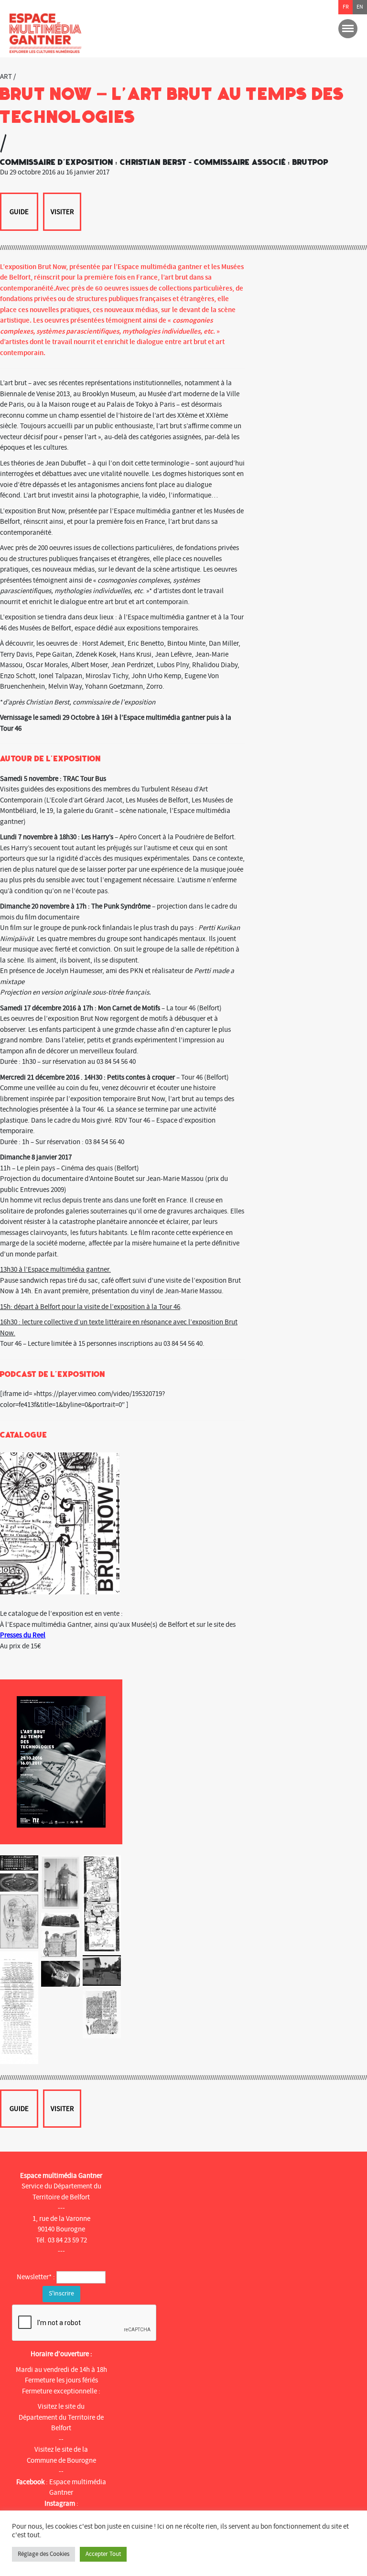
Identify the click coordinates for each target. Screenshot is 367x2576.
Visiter (62, 212)
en (360, 7)
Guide (19, 212)
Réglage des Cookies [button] (43, 2554)
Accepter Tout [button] (103, 2554)
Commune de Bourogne (61, 2461)
